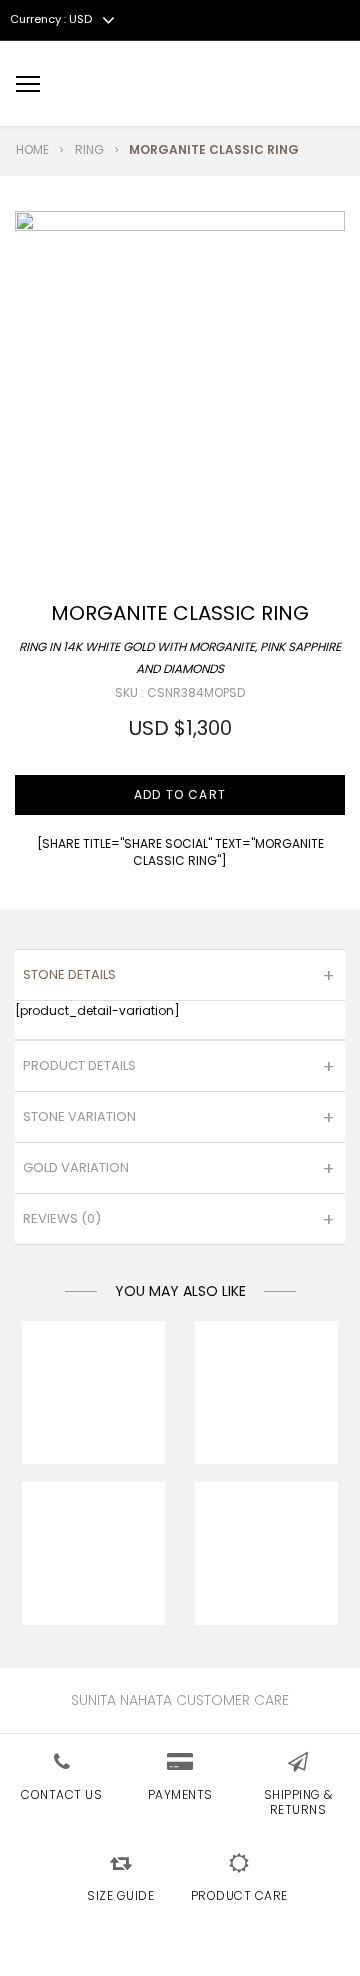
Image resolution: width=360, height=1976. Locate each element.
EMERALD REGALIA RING (94, 1580)
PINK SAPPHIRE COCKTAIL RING (266, 1419)
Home (32, 149)
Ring (89, 149)
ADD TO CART (180, 794)
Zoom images (57, 480)
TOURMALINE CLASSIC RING (266, 1580)
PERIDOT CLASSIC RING (94, 1419)
